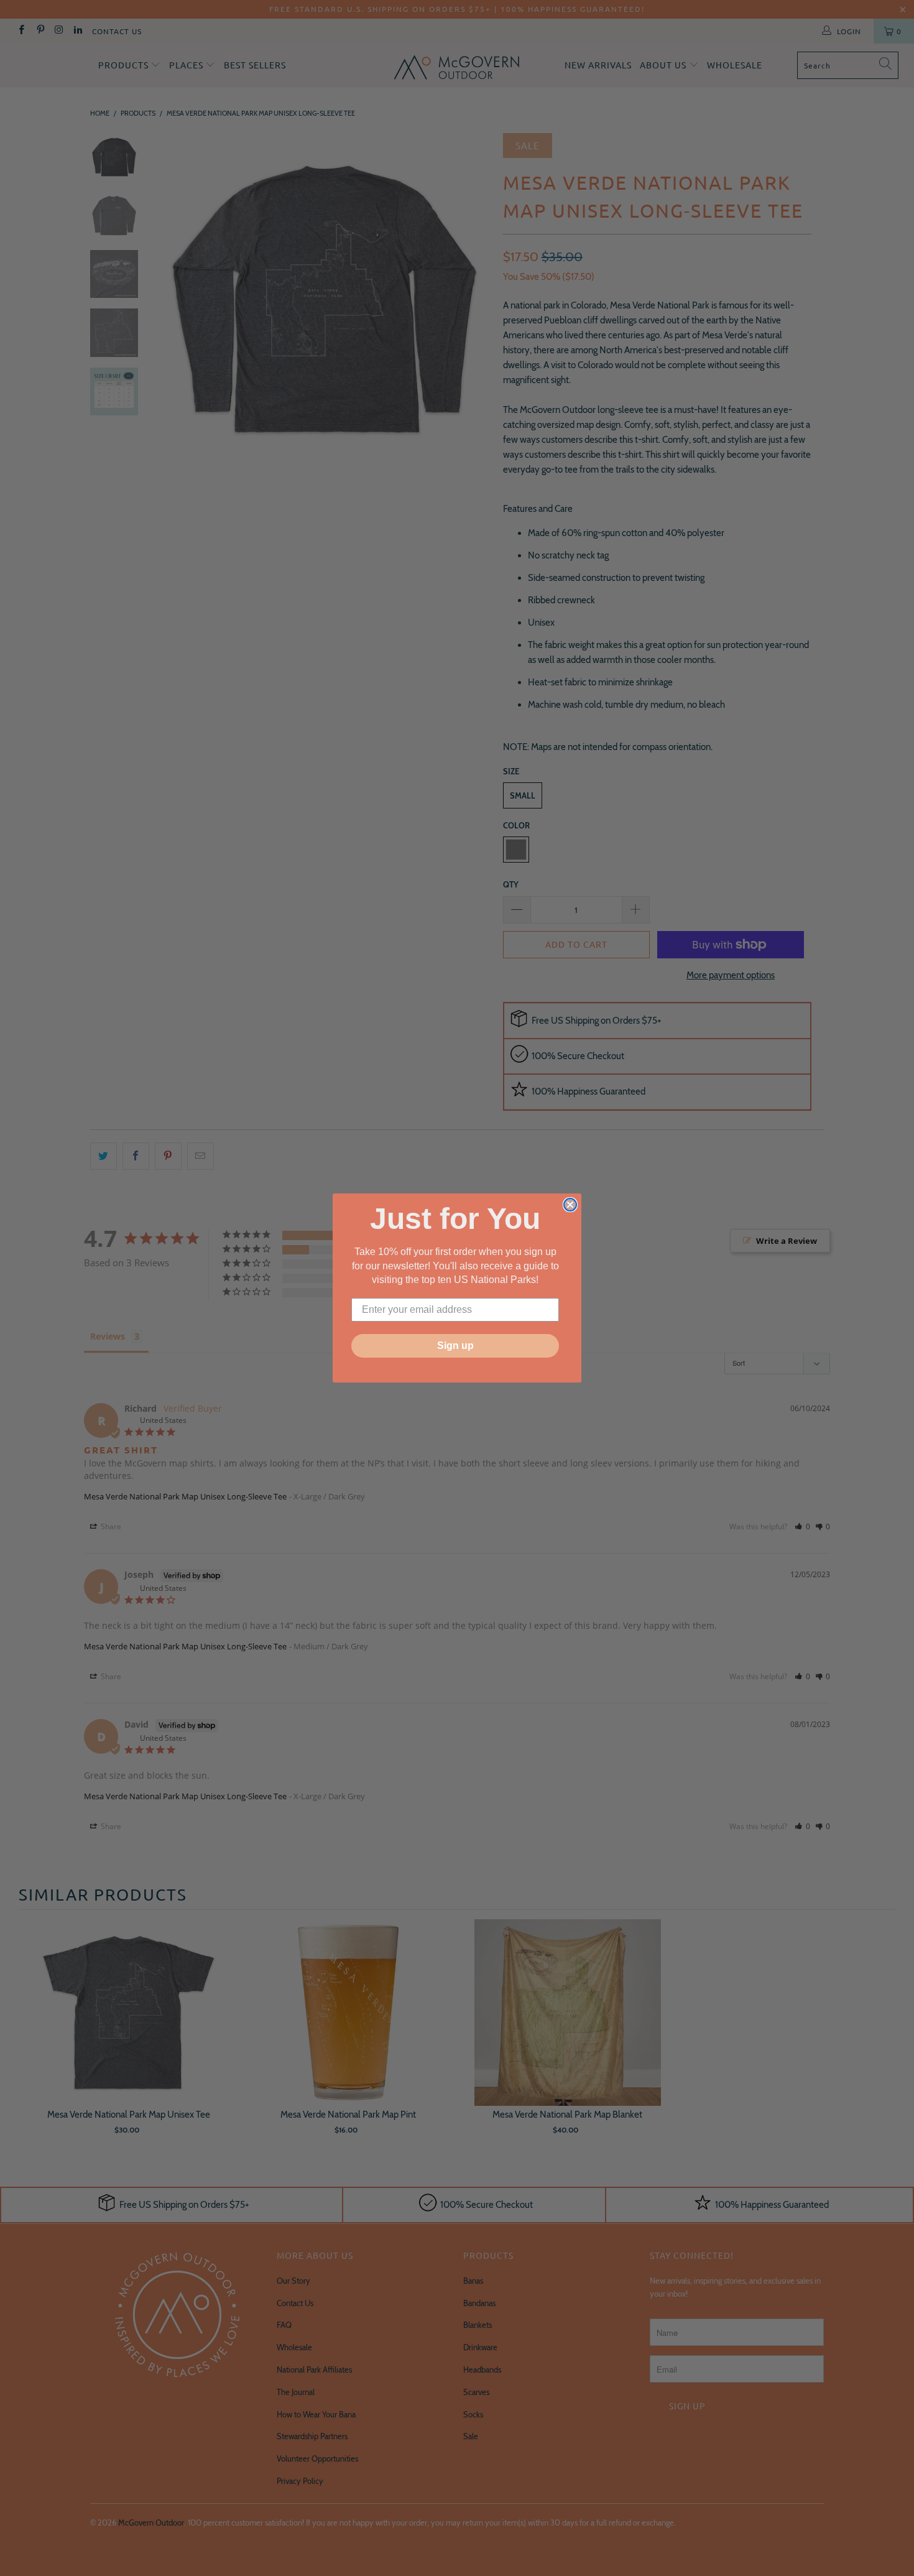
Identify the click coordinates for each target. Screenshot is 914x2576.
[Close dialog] (570, 1205)
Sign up (455, 1346)
